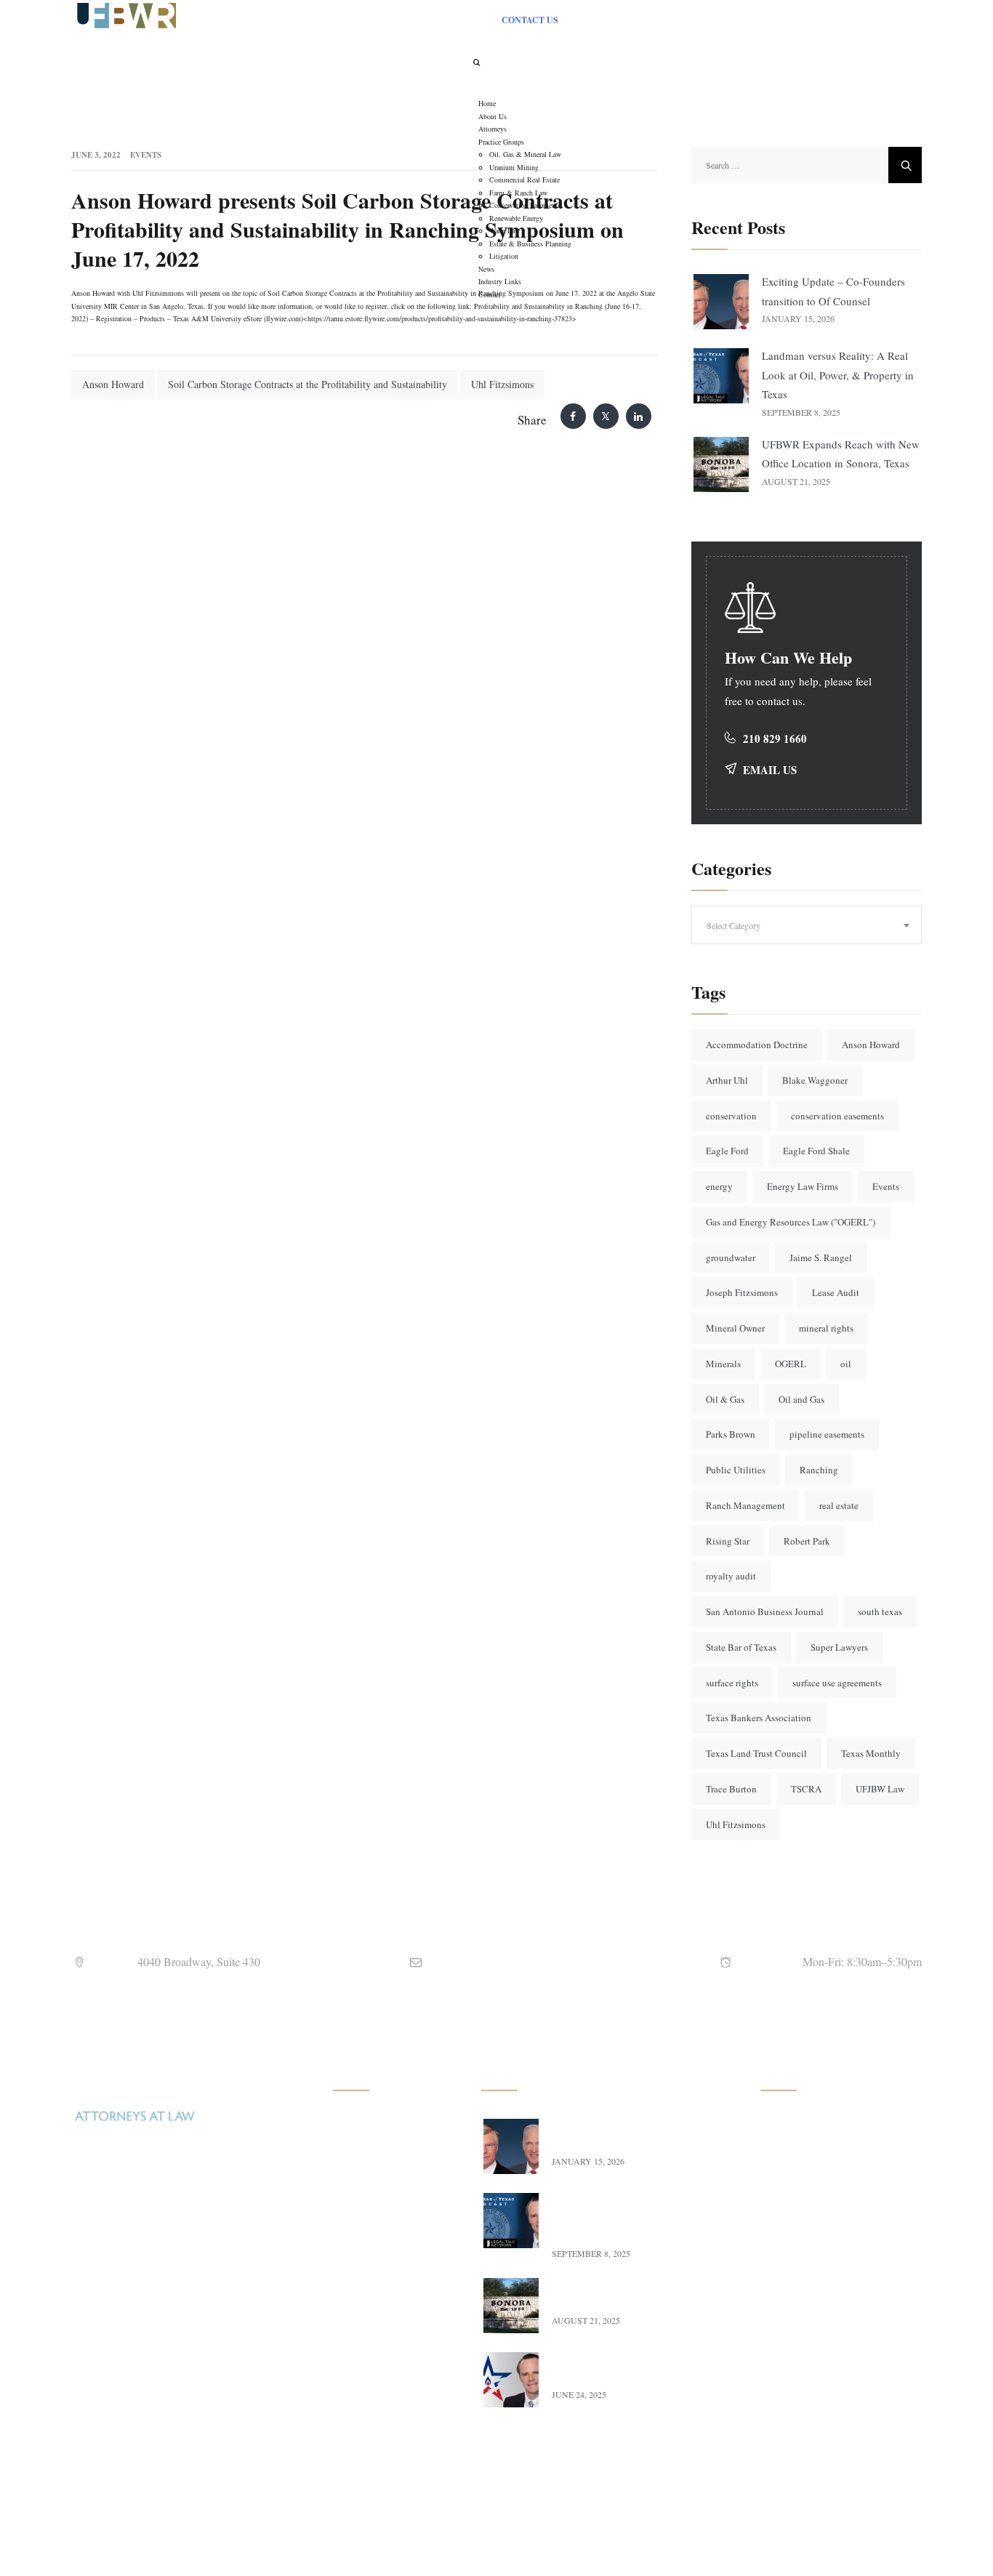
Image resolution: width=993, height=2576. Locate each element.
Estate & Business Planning (386, 2358)
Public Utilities (736, 1470)
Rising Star (728, 1541)
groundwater (731, 1257)
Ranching (819, 1470)
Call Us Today (116, 2419)
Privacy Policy (807, 2349)
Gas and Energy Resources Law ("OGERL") (791, 1222)
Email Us (770, 770)
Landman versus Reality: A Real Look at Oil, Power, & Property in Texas (838, 375)
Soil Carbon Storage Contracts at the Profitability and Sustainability (307, 384)
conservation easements (837, 1116)
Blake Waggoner (815, 1080)
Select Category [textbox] (733, 925)
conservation (731, 1116)
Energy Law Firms (803, 1186)
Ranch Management (745, 1505)
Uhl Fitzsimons (502, 384)
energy (719, 1186)
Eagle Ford (727, 1151)
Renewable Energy (387, 2285)
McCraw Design (627, 2543)
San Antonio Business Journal (765, 1611)
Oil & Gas (725, 1399)
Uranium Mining (383, 2157)
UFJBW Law (880, 1789)
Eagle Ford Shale (816, 1151)
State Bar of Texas (741, 1647)
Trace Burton (731, 1789)
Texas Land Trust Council (756, 1753)
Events (146, 155)
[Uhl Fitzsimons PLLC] (124, 14)
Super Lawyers (839, 1647)
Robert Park (807, 1541)
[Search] (476, 62)
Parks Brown (731, 1434)
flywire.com (284, 318)
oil (846, 1364)
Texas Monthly (871, 1753)
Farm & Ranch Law (390, 2221)
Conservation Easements (399, 2253)
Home (789, 2125)
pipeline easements (827, 1434)
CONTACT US (530, 20)
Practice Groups (809, 2221)
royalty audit (731, 1576)
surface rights (732, 1683)
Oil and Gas (801, 1399)
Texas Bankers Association (759, 1718)
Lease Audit (836, 1292)
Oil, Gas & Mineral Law (399, 2125)
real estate (839, 1505)
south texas (880, 1611)
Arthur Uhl (727, 1080)
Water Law (371, 2317)
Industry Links (807, 2285)
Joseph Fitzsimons (742, 1292)
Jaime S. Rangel (821, 1257)
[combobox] (807, 925)
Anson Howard (113, 384)
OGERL (791, 1364)
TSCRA (806, 1789)
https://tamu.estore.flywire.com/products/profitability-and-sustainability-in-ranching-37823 (440, 318)
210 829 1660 (775, 738)
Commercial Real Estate (398, 2189)
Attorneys (796, 2189)
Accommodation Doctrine (757, 1045)
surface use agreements (837, 1683)
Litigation (369, 2398)
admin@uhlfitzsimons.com (523, 1961)
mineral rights (826, 1328)
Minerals (723, 1364)
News (788, 2253)
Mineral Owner (735, 1328)
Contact (792, 2317)
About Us (796, 2157)
